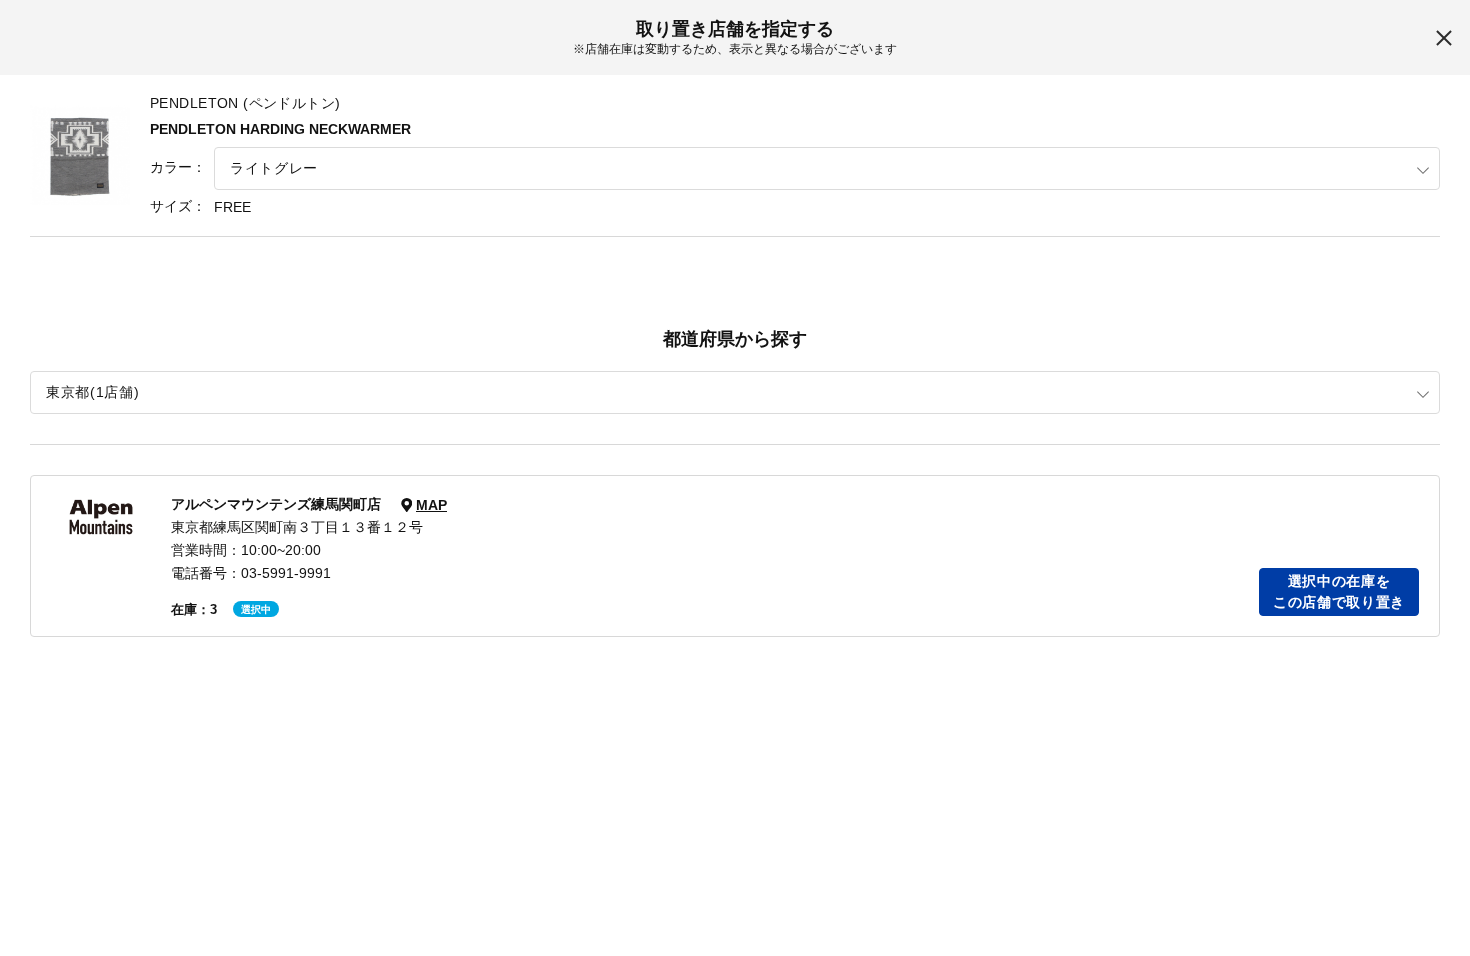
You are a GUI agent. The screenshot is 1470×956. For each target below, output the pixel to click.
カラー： (178, 167)
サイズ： (178, 206)
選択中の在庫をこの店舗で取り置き (1339, 591)
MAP (431, 505)
